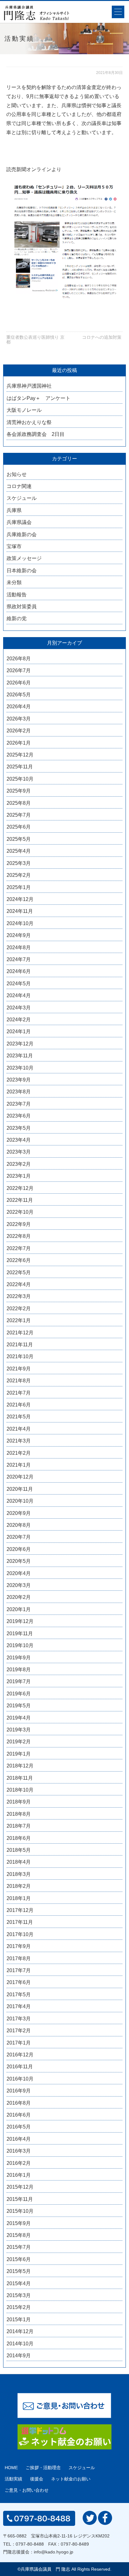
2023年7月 (19, 1104)
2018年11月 (20, 1778)
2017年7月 (19, 1970)
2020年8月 (19, 1525)
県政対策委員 (22, 607)
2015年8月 (19, 2235)
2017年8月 (19, 1958)
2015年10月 (20, 2211)
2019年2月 (19, 1742)
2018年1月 (19, 1898)
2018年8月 (19, 1814)
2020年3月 (19, 1585)
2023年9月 (19, 1080)
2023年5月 (19, 1128)
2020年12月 (20, 1477)
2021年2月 (19, 1453)
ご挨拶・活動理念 (43, 2468)
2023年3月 (19, 1152)
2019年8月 (19, 1670)
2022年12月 (20, 1188)
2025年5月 (19, 839)
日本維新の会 (22, 571)
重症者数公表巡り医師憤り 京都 (35, 340)
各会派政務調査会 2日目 (36, 434)
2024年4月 (19, 995)
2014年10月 (20, 2344)
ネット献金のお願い (71, 2479)
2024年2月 (19, 1020)
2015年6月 (19, 2259)
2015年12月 (20, 2187)
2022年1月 (19, 1320)
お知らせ (17, 474)
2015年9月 (19, 2223)
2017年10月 (20, 1934)
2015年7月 (19, 2247)
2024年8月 (19, 948)
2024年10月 (20, 923)
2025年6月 (19, 827)
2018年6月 (19, 1838)
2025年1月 (19, 887)
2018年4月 (19, 1862)
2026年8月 (19, 659)
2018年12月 (20, 1766)
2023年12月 (20, 1044)
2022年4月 (19, 1284)
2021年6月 (19, 1405)
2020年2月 (19, 1597)
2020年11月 (20, 1489)
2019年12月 (20, 1621)
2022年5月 (19, 1272)
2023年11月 (20, 1056)
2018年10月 (20, 1790)
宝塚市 (14, 546)
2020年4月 (19, 1573)
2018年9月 (19, 1802)
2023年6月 (19, 1116)
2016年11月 (20, 2067)
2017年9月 (19, 1946)
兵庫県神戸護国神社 (29, 386)
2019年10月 (20, 1645)
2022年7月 (19, 1248)
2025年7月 (19, 815)
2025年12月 (20, 755)
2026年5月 (19, 695)
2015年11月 (20, 2199)
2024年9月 (19, 935)
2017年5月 (19, 1995)
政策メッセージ (24, 558)
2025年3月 (19, 863)
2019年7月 (19, 1681)
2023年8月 (19, 1092)
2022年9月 (19, 1224)
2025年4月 (19, 851)
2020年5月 (19, 1561)
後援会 (37, 2479)
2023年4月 (19, 1140)
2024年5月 (19, 984)
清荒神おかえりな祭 (29, 422)
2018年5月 (19, 1850)
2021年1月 (19, 1465)
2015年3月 (19, 2295)
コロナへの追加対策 (102, 337)
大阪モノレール (24, 410)
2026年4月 (19, 707)
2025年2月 (19, 875)
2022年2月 (19, 1309)
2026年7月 (19, 670)
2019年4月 (19, 1718)
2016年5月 (19, 2127)
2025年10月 (20, 779)
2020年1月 (19, 1609)
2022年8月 (19, 1236)
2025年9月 (19, 791)
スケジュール (22, 498)
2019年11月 (20, 1634)
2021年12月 (20, 1333)
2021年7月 (19, 1393)
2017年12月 (20, 1910)
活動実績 (13, 2479)
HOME (11, 2468)
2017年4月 (19, 2006)
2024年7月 (19, 959)
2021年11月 (20, 1345)
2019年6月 (19, 1694)
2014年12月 (20, 2331)
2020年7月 (19, 1537)
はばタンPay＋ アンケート (39, 398)
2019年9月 (19, 1658)
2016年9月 (19, 2091)
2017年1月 (19, 2043)
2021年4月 (19, 1429)
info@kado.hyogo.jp (54, 2552)
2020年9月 (19, 1513)
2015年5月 (19, 2271)
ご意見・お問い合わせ (27, 2490)
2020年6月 (19, 1549)
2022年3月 (19, 1296)
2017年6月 (19, 1982)
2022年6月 (19, 1260)
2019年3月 (19, 1730)
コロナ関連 (19, 486)
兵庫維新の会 (22, 534)
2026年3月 (19, 719)
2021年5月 (19, 1417)
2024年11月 (20, 911)
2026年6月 (19, 683)
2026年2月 (19, 731)
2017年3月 (19, 2019)
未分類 (14, 582)
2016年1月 (19, 2175)
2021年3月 (19, 1441)
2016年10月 (20, 2079)
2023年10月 (20, 1068)
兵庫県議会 (19, 522)
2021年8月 (19, 1381)
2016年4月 (19, 2139)
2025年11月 (20, 767)
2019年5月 (19, 1706)
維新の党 (17, 618)
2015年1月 (19, 2319)
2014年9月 (19, 2356)
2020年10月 (20, 1501)
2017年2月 (19, 2031)
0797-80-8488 (30, 2544)
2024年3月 (19, 1008)
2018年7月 (19, 1826)
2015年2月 (19, 2307)
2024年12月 (20, 899)
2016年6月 (19, 2115)
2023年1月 (19, 1176)
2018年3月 (19, 1874)
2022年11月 (20, 1200)
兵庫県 (14, 510)
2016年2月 (19, 2163)
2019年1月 (19, 1754)
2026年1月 (19, 743)
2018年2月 (19, 1886)
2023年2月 (19, 1164)
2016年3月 (19, 2151)
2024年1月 (19, 1031)
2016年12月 (20, 2055)
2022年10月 (20, 1212)
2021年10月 (20, 1356)
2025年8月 (19, 803)
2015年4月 (19, 2283)
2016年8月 (19, 2103)
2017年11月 (20, 1922)
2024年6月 (19, 971)
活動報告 (17, 595)
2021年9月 (19, 1369)
